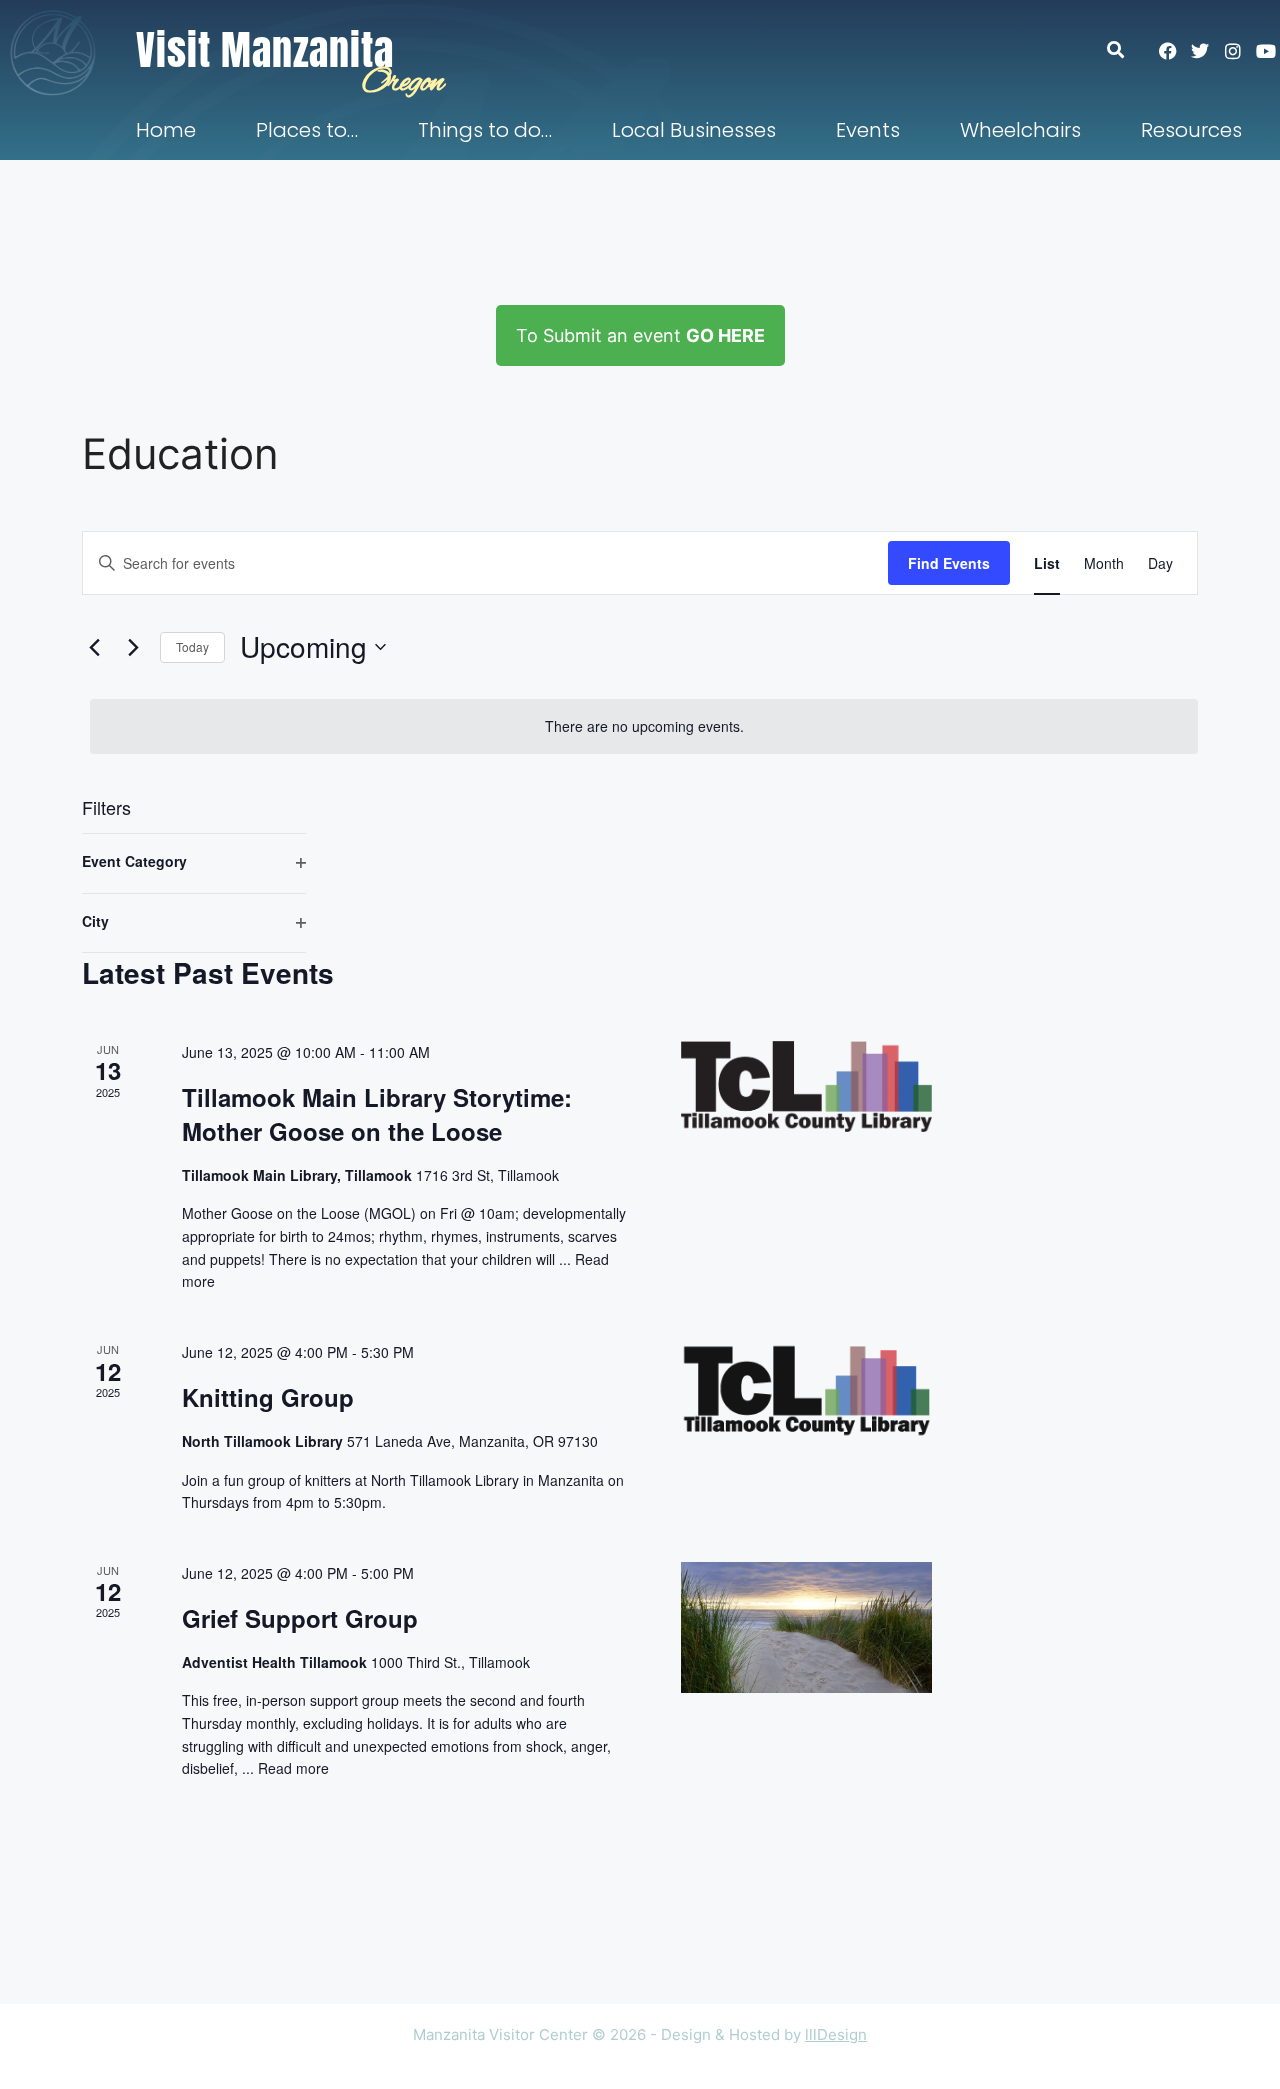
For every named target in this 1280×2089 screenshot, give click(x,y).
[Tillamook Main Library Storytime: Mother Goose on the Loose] (806, 1086)
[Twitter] (1200, 51)
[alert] (644, 726)
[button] (1125, 49)
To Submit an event (640, 335)
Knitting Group (268, 1397)
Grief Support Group (300, 1618)
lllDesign (836, 2034)
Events (868, 130)
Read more (293, 1768)
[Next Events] (133, 647)
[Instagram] (1233, 51)
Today (192, 646)
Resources (1191, 130)
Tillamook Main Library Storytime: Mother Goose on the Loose (377, 1114)
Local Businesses (694, 130)
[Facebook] (1168, 51)
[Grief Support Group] (806, 1627)
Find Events (949, 563)
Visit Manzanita (265, 50)
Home (166, 130)
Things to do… (485, 130)
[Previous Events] (94, 647)
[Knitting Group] (806, 1390)
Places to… (307, 130)
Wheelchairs (1020, 130)
